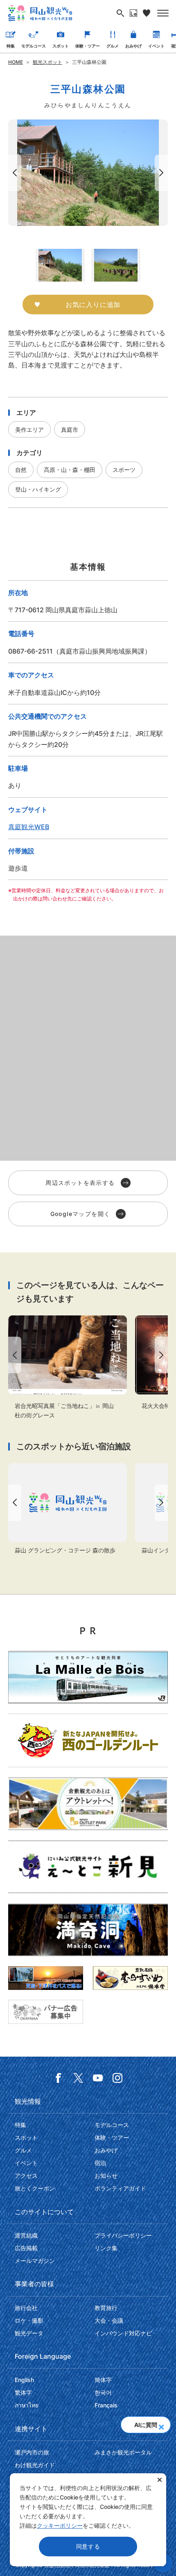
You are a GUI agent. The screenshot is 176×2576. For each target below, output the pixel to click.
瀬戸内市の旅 (32, 2452)
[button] (161, 2425)
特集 (11, 46)
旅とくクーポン (35, 2188)
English (24, 2380)
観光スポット (47, 62)
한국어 (103, 2392)
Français (106, 2405)
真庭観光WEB (29, 827)
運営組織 (26, 2235)
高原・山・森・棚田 (70, 470)
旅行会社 (26, 2308)
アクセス (26, 2176)
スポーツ (124, 470)
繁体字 (23, 2392)
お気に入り (147, 13)
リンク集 (106, 2248)
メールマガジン (35, 2261)
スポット (61, 46)
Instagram (117, 2078)
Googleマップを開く (80, 1214)
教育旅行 (106, 2308)
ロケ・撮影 (29, 2320)
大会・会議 (109, 2320)
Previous (13, 173)
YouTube (98, 2078)
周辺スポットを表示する (80, 1183)
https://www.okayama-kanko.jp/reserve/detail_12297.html (68, 1509)
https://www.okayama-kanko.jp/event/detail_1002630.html (68, 1368)
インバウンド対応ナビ (123, 2333)
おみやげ (133, 46)
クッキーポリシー (60, 2525)
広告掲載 (26, 2248)
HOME (16, 62)
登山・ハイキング (38, 489)
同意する (88, 2546)
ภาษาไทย (27, 2405)
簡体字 (103, 2380)
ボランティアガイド (120, 2188)
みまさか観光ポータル (123, 2452)
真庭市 (70, 430)
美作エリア (29, 430)
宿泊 (100, 2163)
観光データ (29, 2333)
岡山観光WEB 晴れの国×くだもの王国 (40, 13)
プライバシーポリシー (123, 2235)
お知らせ (106, 2176)
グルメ (113, 46)
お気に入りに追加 (93, 305)
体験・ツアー (88, 46)
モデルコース (34, 46)
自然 (21, 470)
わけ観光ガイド (35, 2465)
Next (163, 173)
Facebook (59, 2078)
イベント (156, 46)
